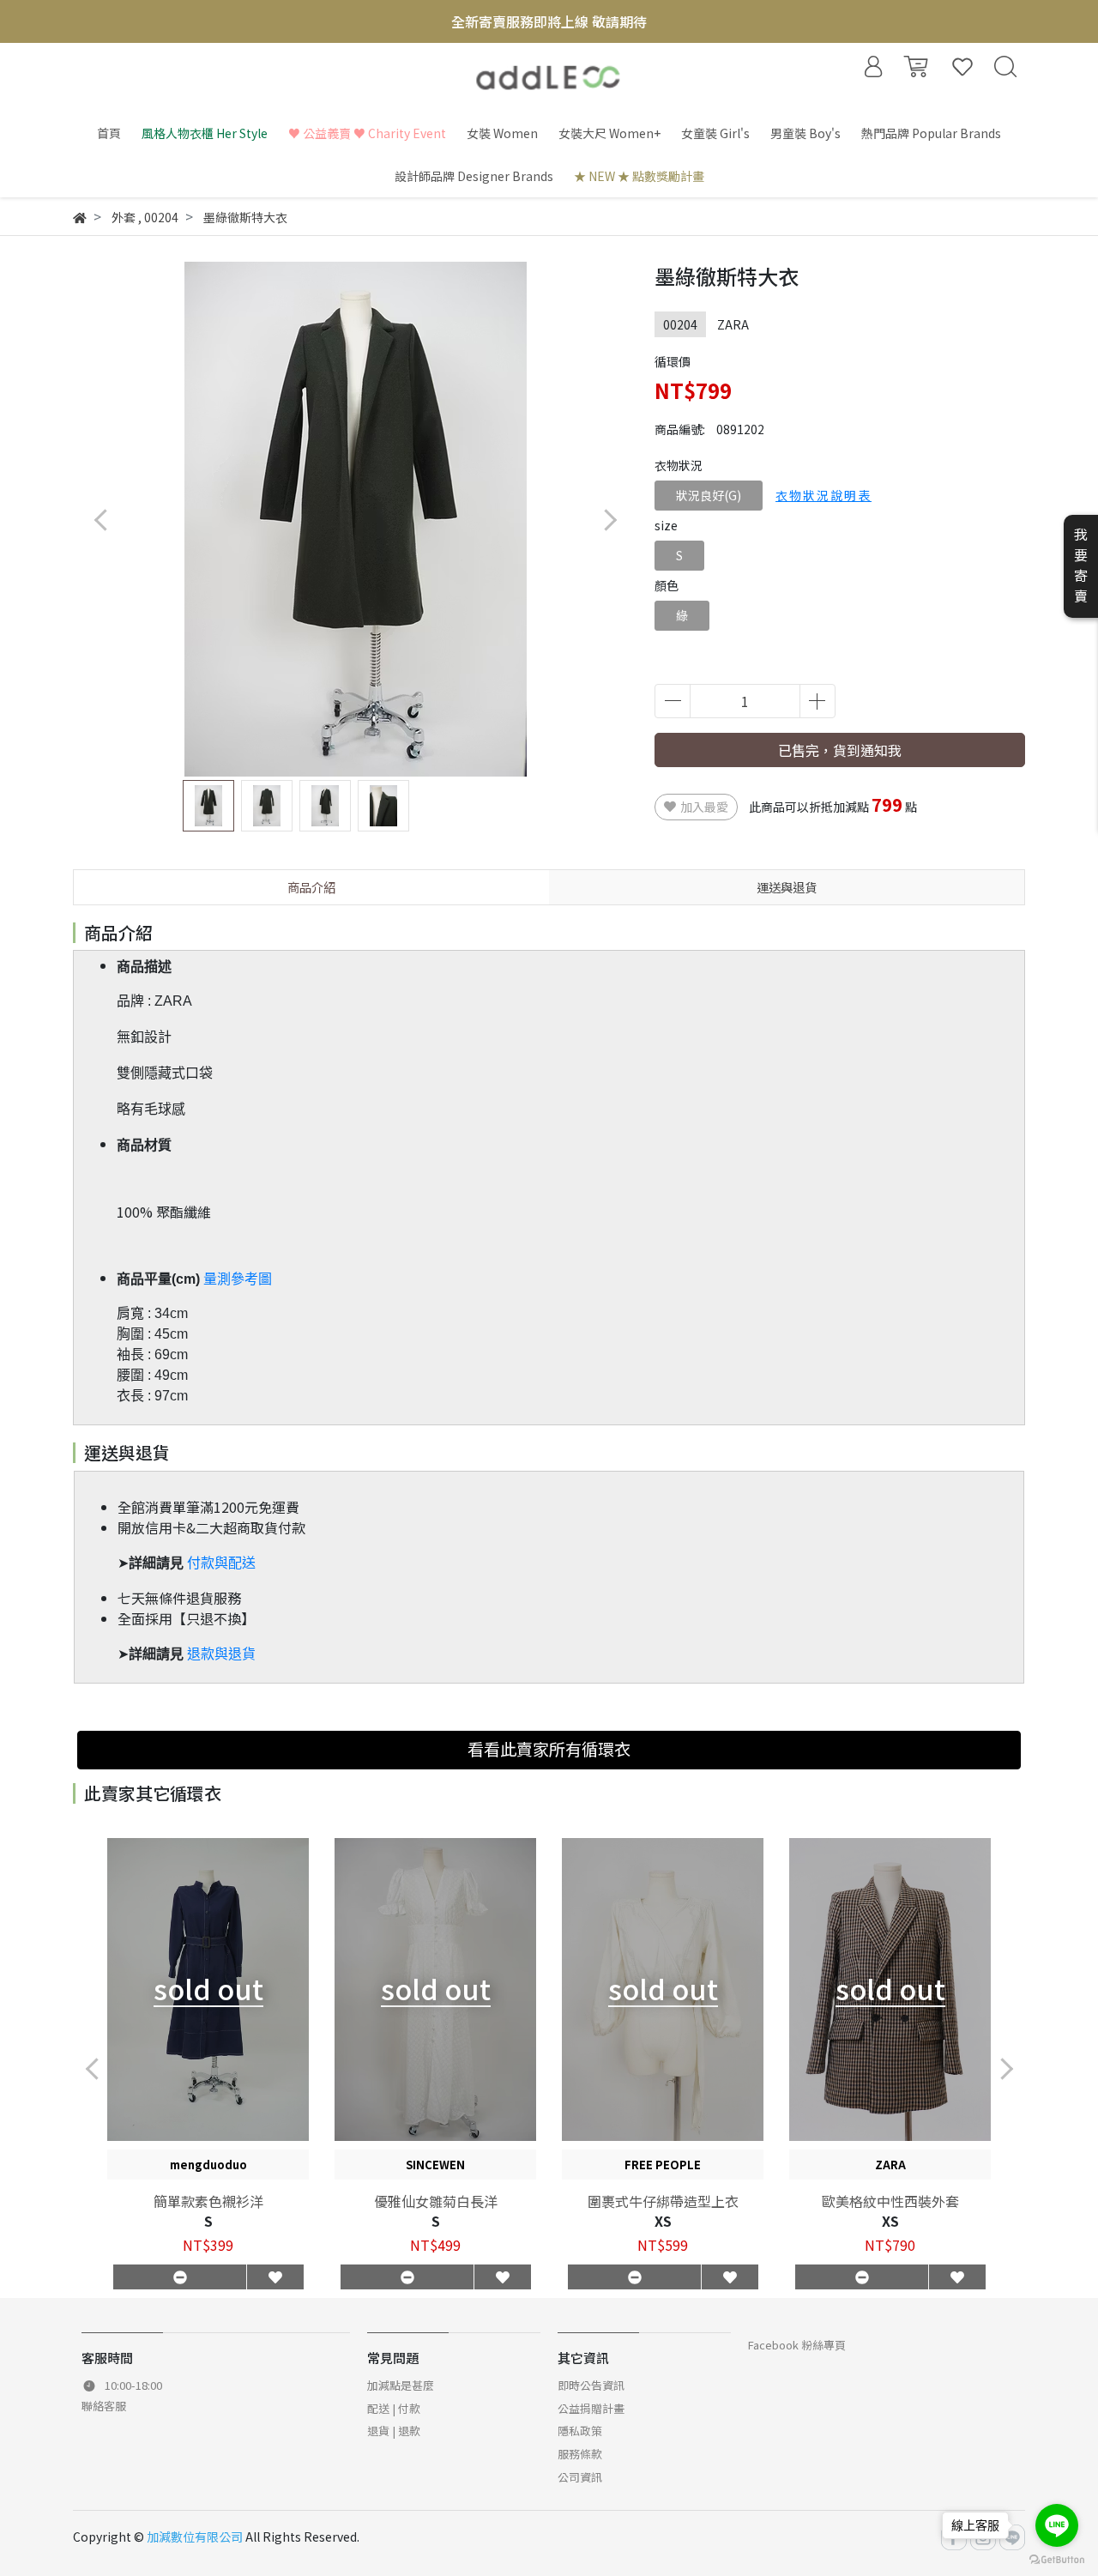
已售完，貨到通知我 (840, 750)
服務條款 (580, 2454)
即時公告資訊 (591, 2385)
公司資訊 (580, 2477)
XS (663, 2221)
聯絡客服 (104, 2406)
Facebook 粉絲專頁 (797, 2345)
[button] (609, 520)
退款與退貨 (221, 1654)
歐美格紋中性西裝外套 (890, 2201)
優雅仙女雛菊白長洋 (436, 2201)
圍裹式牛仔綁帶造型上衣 (663, 2201)
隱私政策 (580, 2431)
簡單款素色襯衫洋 (208, 2201)
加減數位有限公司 (195, 2537)
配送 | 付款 (394, 2408)
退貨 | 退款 (394, 2431)
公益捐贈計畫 (591, 2408)
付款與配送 (221, 1563)
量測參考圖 (238, 1279)
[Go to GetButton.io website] (1057, 2558)
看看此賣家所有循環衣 (549, 1749)
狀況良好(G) (709, 495)
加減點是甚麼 (401, 2385)
